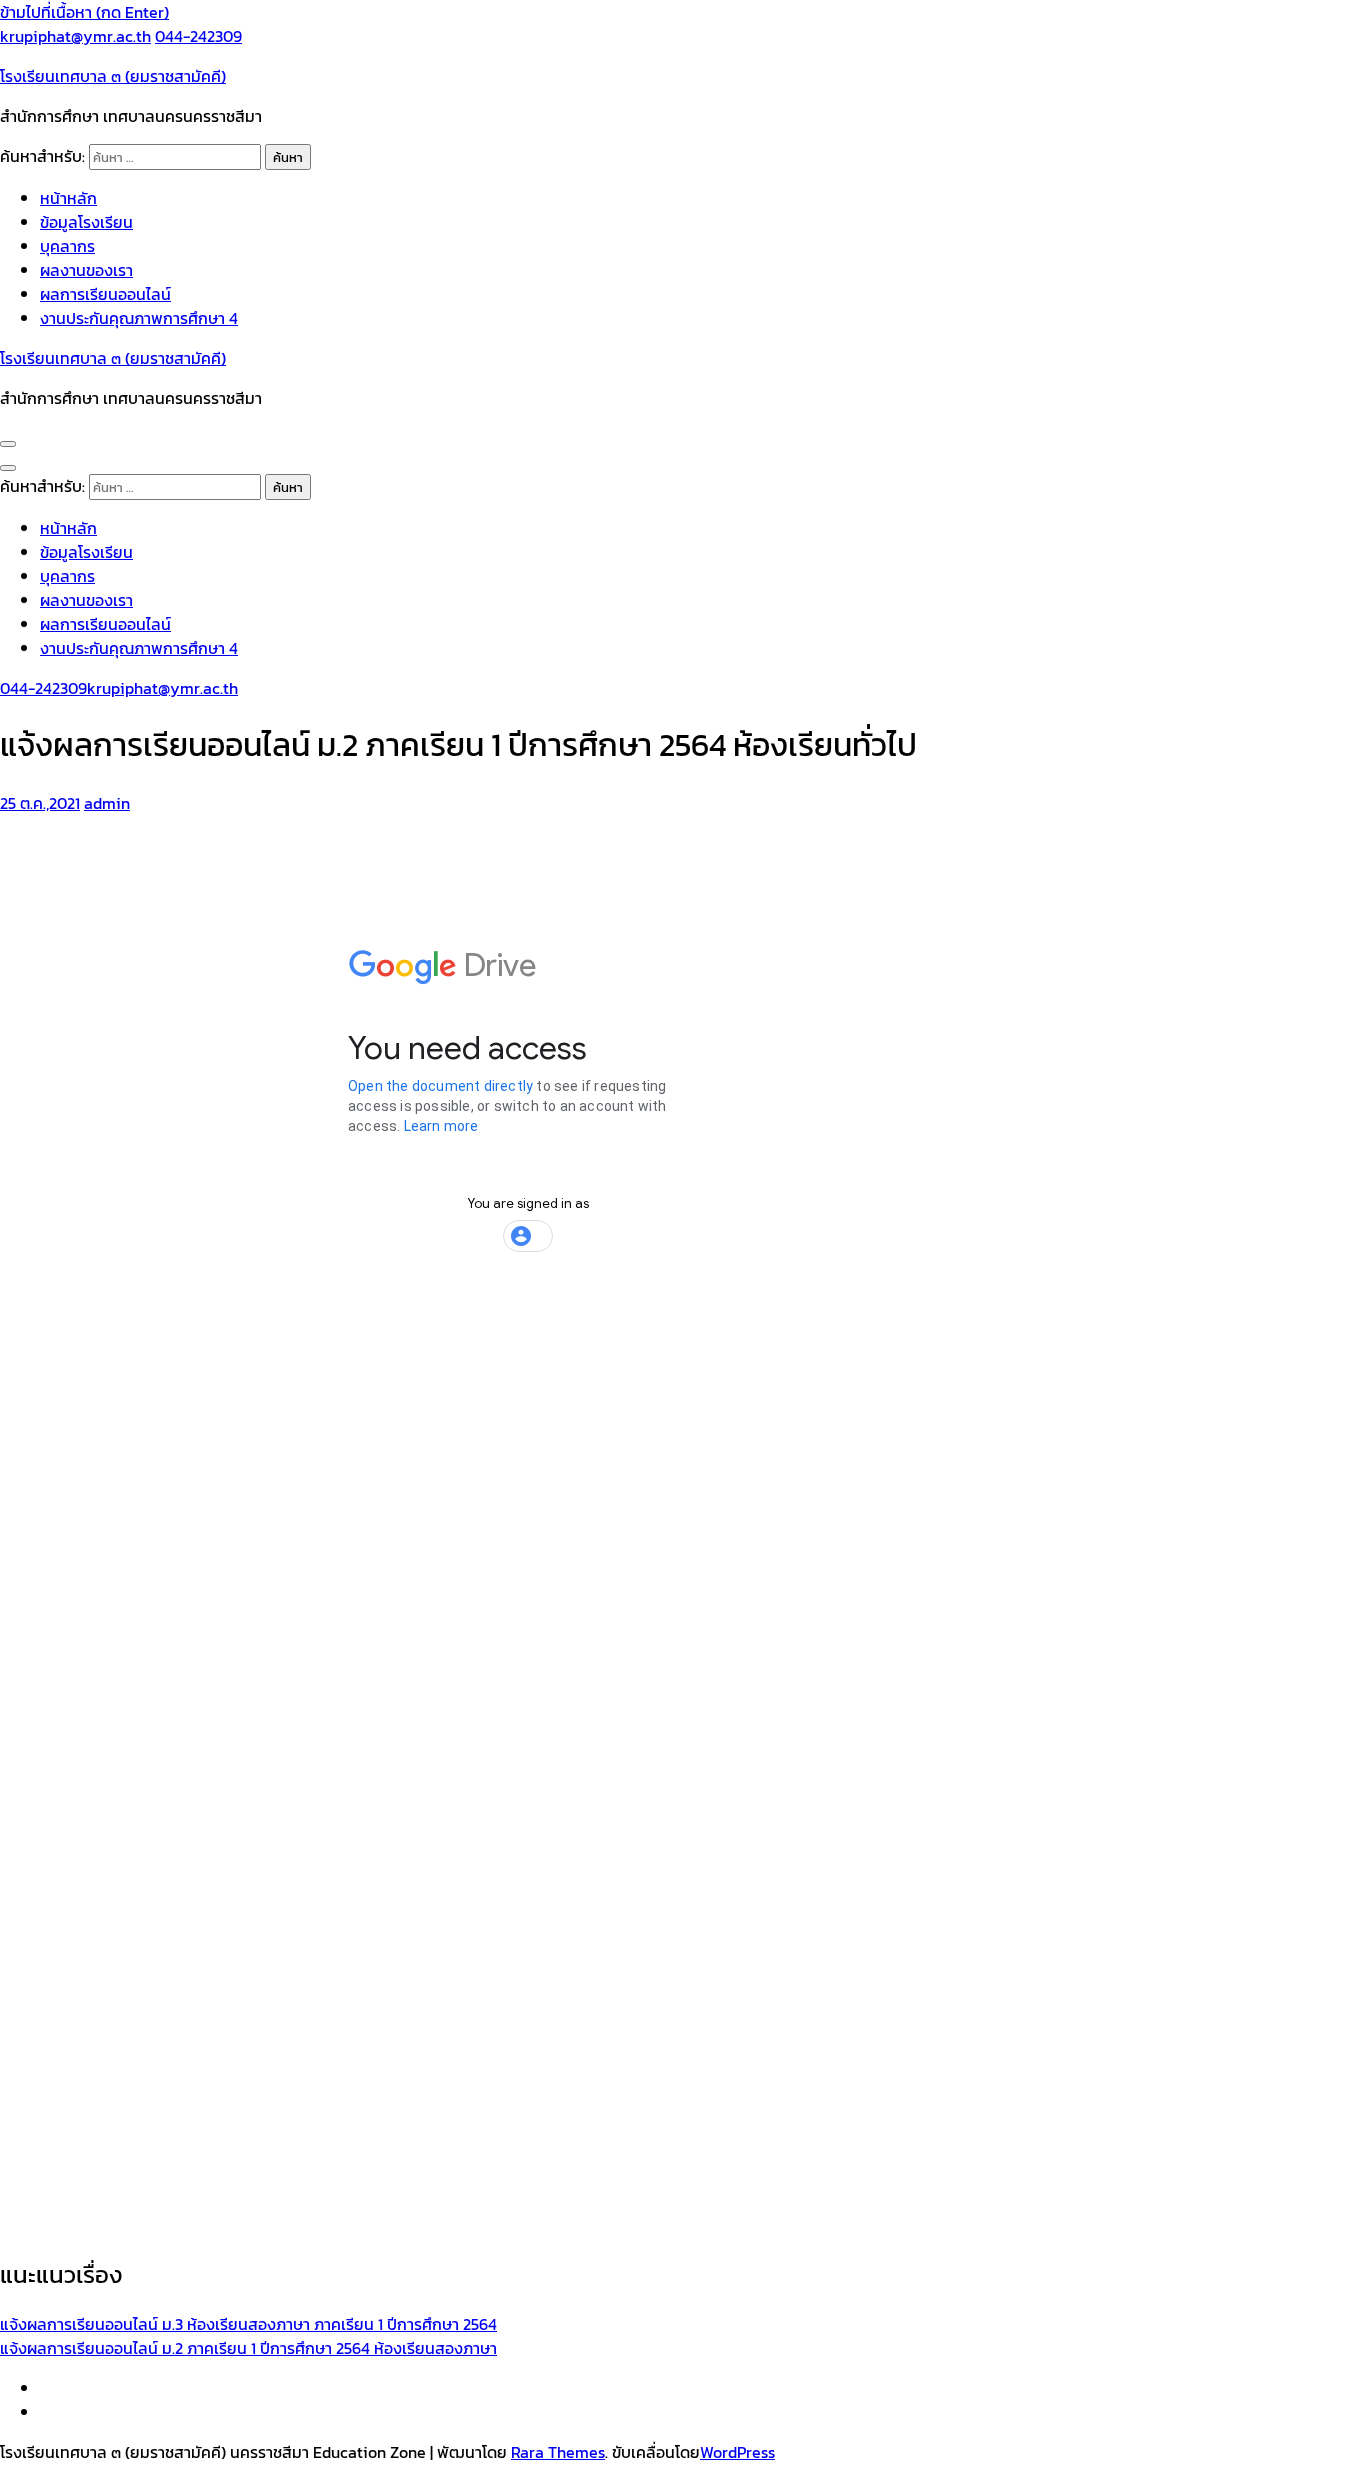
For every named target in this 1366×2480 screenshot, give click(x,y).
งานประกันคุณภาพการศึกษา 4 (139, 318)
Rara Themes (558, 2452)
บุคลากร (67, 246)
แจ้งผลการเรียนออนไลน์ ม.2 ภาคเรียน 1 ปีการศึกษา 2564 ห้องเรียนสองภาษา (248, 2348)
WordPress (737, 2452)
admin (107, 803)
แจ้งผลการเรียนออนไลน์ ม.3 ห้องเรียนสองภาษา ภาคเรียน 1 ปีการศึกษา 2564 (248, 2324)
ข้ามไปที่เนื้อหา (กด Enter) (84, 12)
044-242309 (198, 36)
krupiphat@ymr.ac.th (75, 36)
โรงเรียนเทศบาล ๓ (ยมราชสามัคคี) (113, 76)
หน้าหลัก (68, 198)
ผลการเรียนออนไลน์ (105, 294)
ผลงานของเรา (86, 270)
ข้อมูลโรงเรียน (86, 222)
